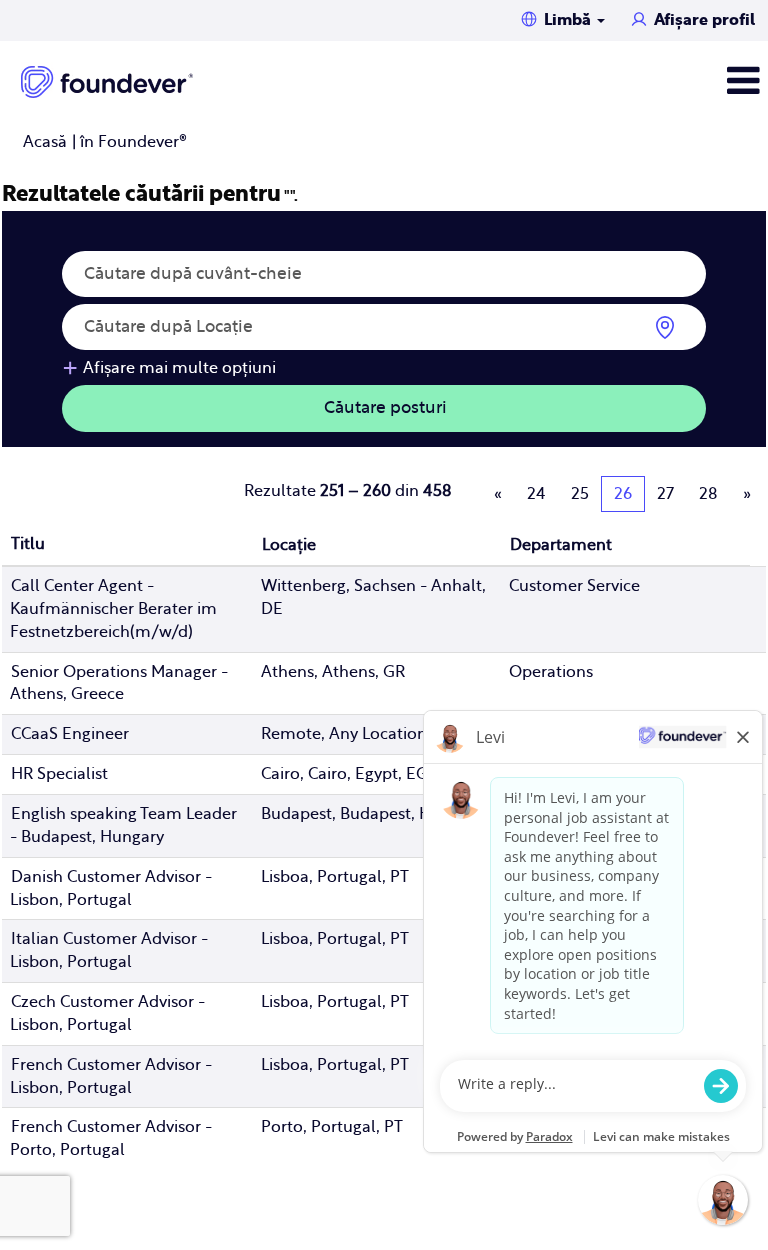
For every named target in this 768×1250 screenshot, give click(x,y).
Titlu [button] (28, 544)
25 (580, 494)
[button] (640, 81)
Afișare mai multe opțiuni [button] (179, 368)
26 (623, 494)
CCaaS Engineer (70, 734)
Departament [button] (561, 545)
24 (536, 494)
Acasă (45, 142)
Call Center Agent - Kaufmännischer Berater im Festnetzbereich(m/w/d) (113, 609)
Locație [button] (289, 545)
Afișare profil (704, 20)
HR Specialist (59, 774)
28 (708, 494)
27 (665, 494)
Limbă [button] (569, 20)
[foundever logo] (107, 82)
